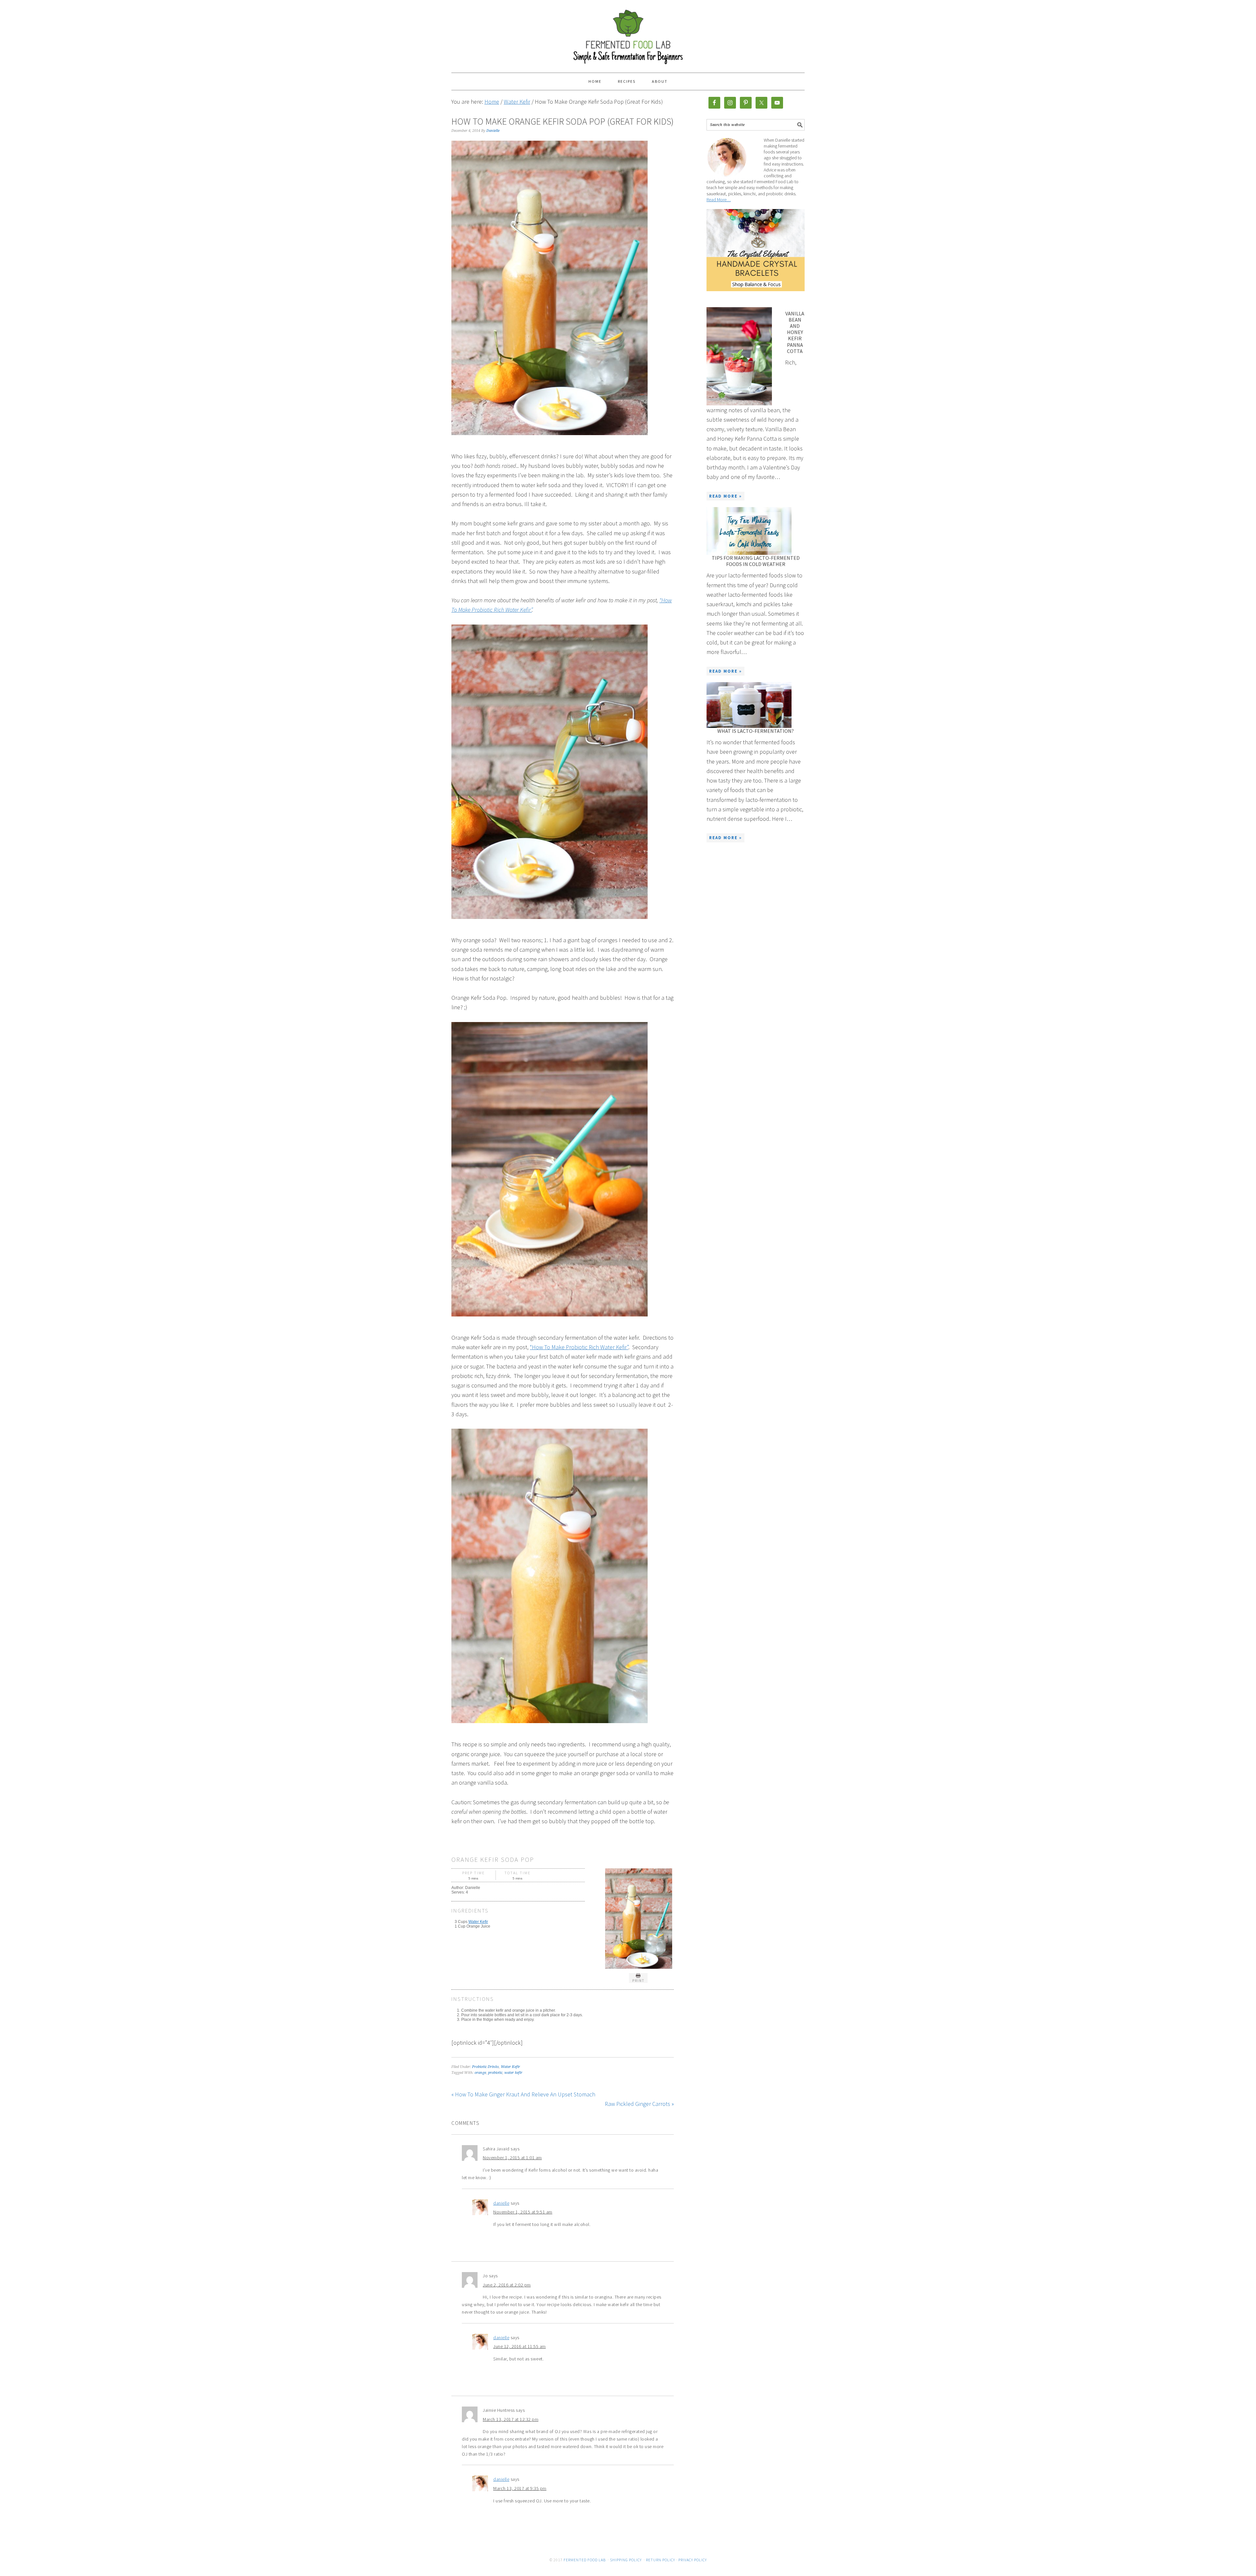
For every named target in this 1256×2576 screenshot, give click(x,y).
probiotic (495, 2073)
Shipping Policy (626, 2560)
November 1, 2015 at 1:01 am (512, 2158)
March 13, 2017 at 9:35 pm (520, 2488)
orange (480, 2073)
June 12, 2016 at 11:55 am (520, 2346)
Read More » (725, 496)
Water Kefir (478, 1922)
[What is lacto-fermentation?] (749, 705)
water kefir (513, 2073)
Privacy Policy (693, 2560)
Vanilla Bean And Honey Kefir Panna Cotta (795, 332)
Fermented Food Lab (628, 33)
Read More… (719, 200)
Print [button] (638, 1981)
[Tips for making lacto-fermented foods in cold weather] (749, 531)
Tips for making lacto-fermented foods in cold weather (756, 561)
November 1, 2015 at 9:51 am (523, 2212)
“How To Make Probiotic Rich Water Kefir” (579, 1347)
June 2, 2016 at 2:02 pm (507, 2285)
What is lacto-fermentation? (756, 731)
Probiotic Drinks (485, 2067)
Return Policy (661, 2560)
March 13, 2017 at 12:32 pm (511, 2419)
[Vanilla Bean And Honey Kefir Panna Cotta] (739, 356)
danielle (501, 2203)
